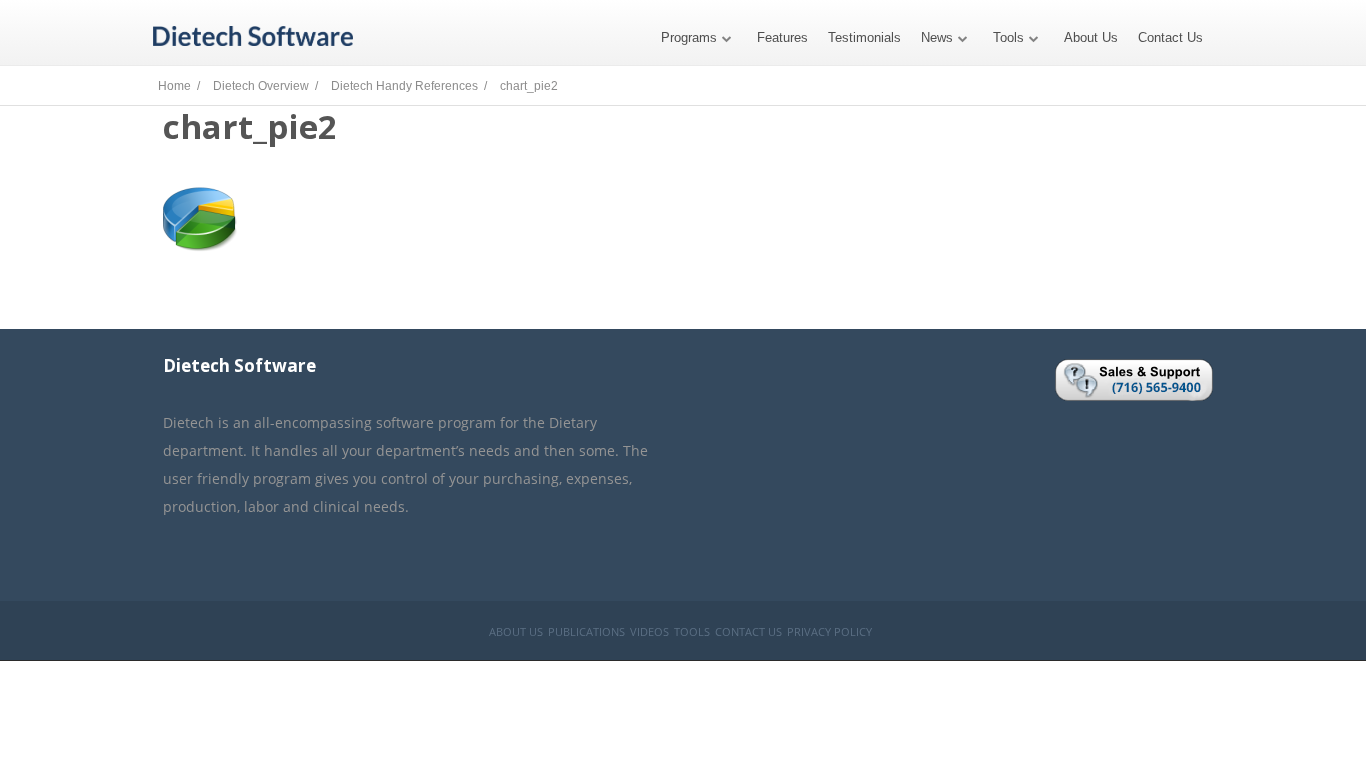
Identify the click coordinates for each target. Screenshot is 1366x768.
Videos (649, 631)
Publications (586, 631)
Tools (1008, 37)
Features (782, 37)
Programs (689, 37)
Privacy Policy (829, 631)
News (937, 37)
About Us (1091, 37)
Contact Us (1170, 37)
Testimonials (864, 37)
